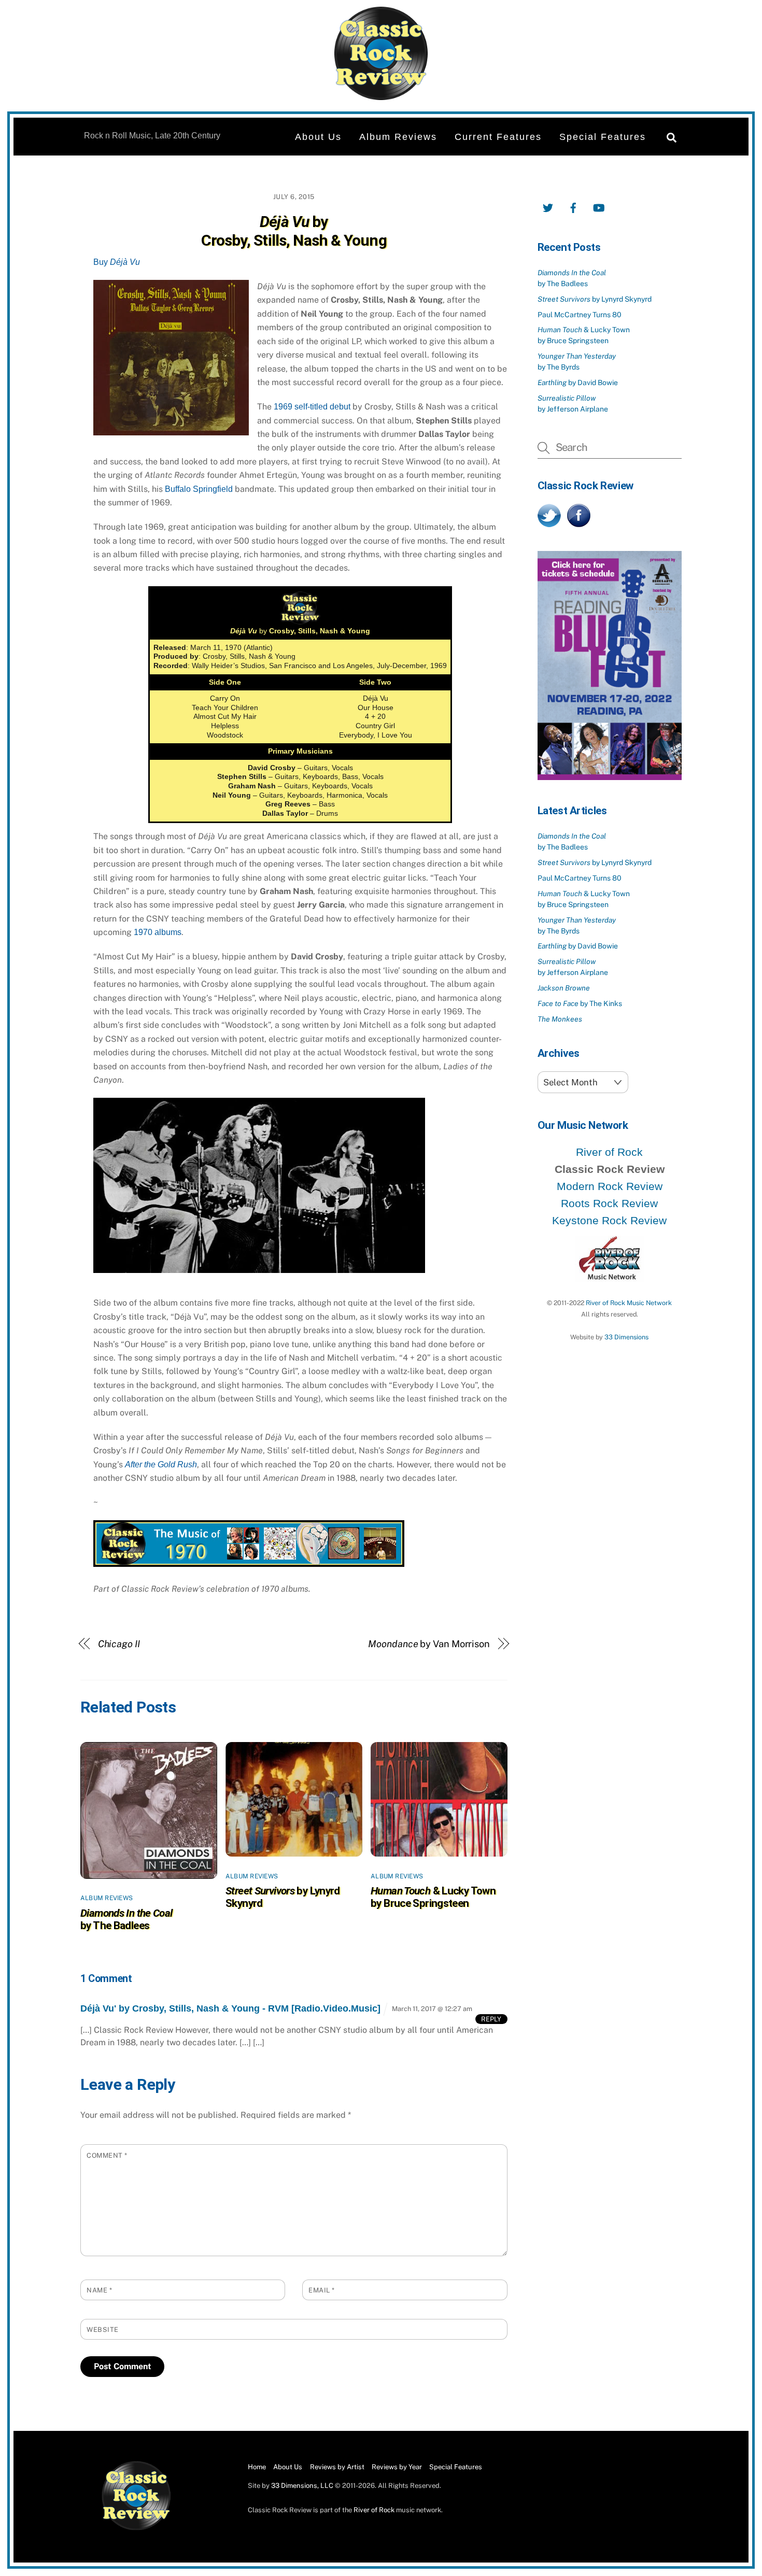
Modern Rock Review (610, 1186)
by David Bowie (578, 383)
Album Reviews (398, 137)
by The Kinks (580, 1003)
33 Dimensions (626, 1337)
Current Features (498, 137)
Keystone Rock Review (609, 1220)
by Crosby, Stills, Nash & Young (294, 231)
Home (257, 2467)
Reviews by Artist (337, 2467)
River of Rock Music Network (629, 1303)
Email (322, 2290)
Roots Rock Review (609, 1203)
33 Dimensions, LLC (302, 2486)
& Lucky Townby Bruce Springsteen (433, 1897)
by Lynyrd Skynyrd (595, 299)
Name (99, 2290)
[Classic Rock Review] (136, 2528)
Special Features (603, 137)
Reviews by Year (397, 2467)
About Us (318, 137)
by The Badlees (126, 1919)
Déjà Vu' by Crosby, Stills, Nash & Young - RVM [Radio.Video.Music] (230, 2008)
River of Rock (609, 1152)
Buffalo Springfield (199, 489)
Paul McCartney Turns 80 (580, 315)
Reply (491, 2019)
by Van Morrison (429, 1644)
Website (103, 2330)
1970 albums (158, 932)
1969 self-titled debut (312, 407)
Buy (117, 262)
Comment (107, 2155)
